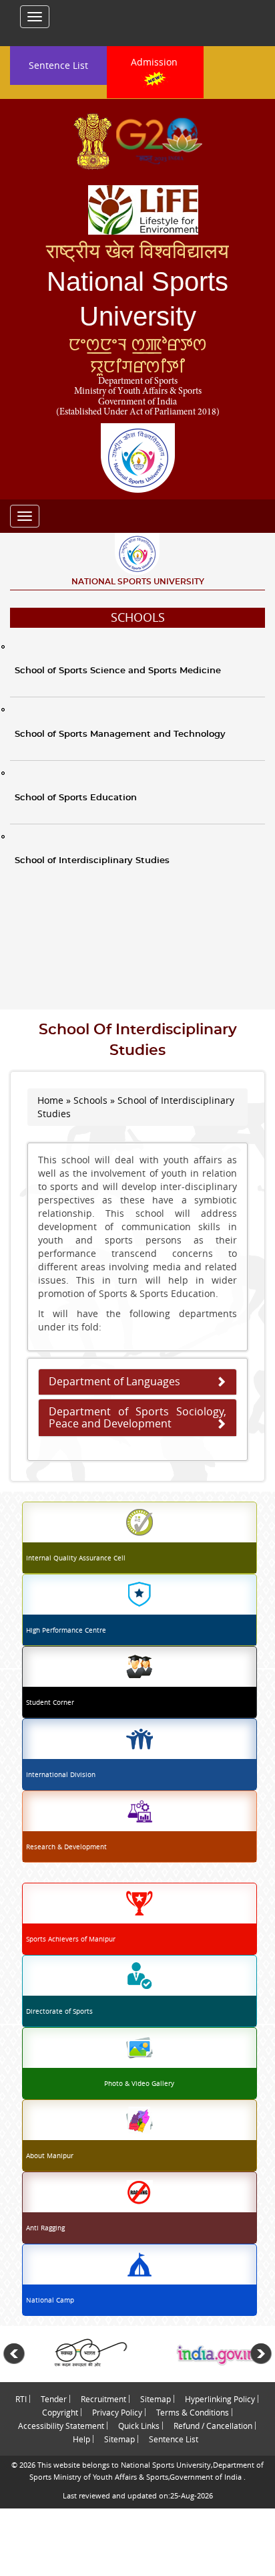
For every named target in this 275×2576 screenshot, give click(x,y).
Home (50, 1100)
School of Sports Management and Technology (120, 734)
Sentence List (58, 65)
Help (81, 2439)
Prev (14, 2354)
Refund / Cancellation (213, 2426)
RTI (21, 2399)
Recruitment (103, 2399)
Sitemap (156, 2399)
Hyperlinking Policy (220, 2399)
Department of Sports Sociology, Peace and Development (137, 1417)
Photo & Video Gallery (139, 2084)
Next (261, 2354)
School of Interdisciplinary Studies (92, 861)
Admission (156, 62)
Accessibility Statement (61, 2426)
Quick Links (139, 2426)
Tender (54, 2399)
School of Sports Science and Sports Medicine (118, 671)
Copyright (60, 2412)
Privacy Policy (117, 2412)
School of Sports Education (76, 798)
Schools (138, 617)
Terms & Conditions (193, 2412)
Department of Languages (114, 1381)
